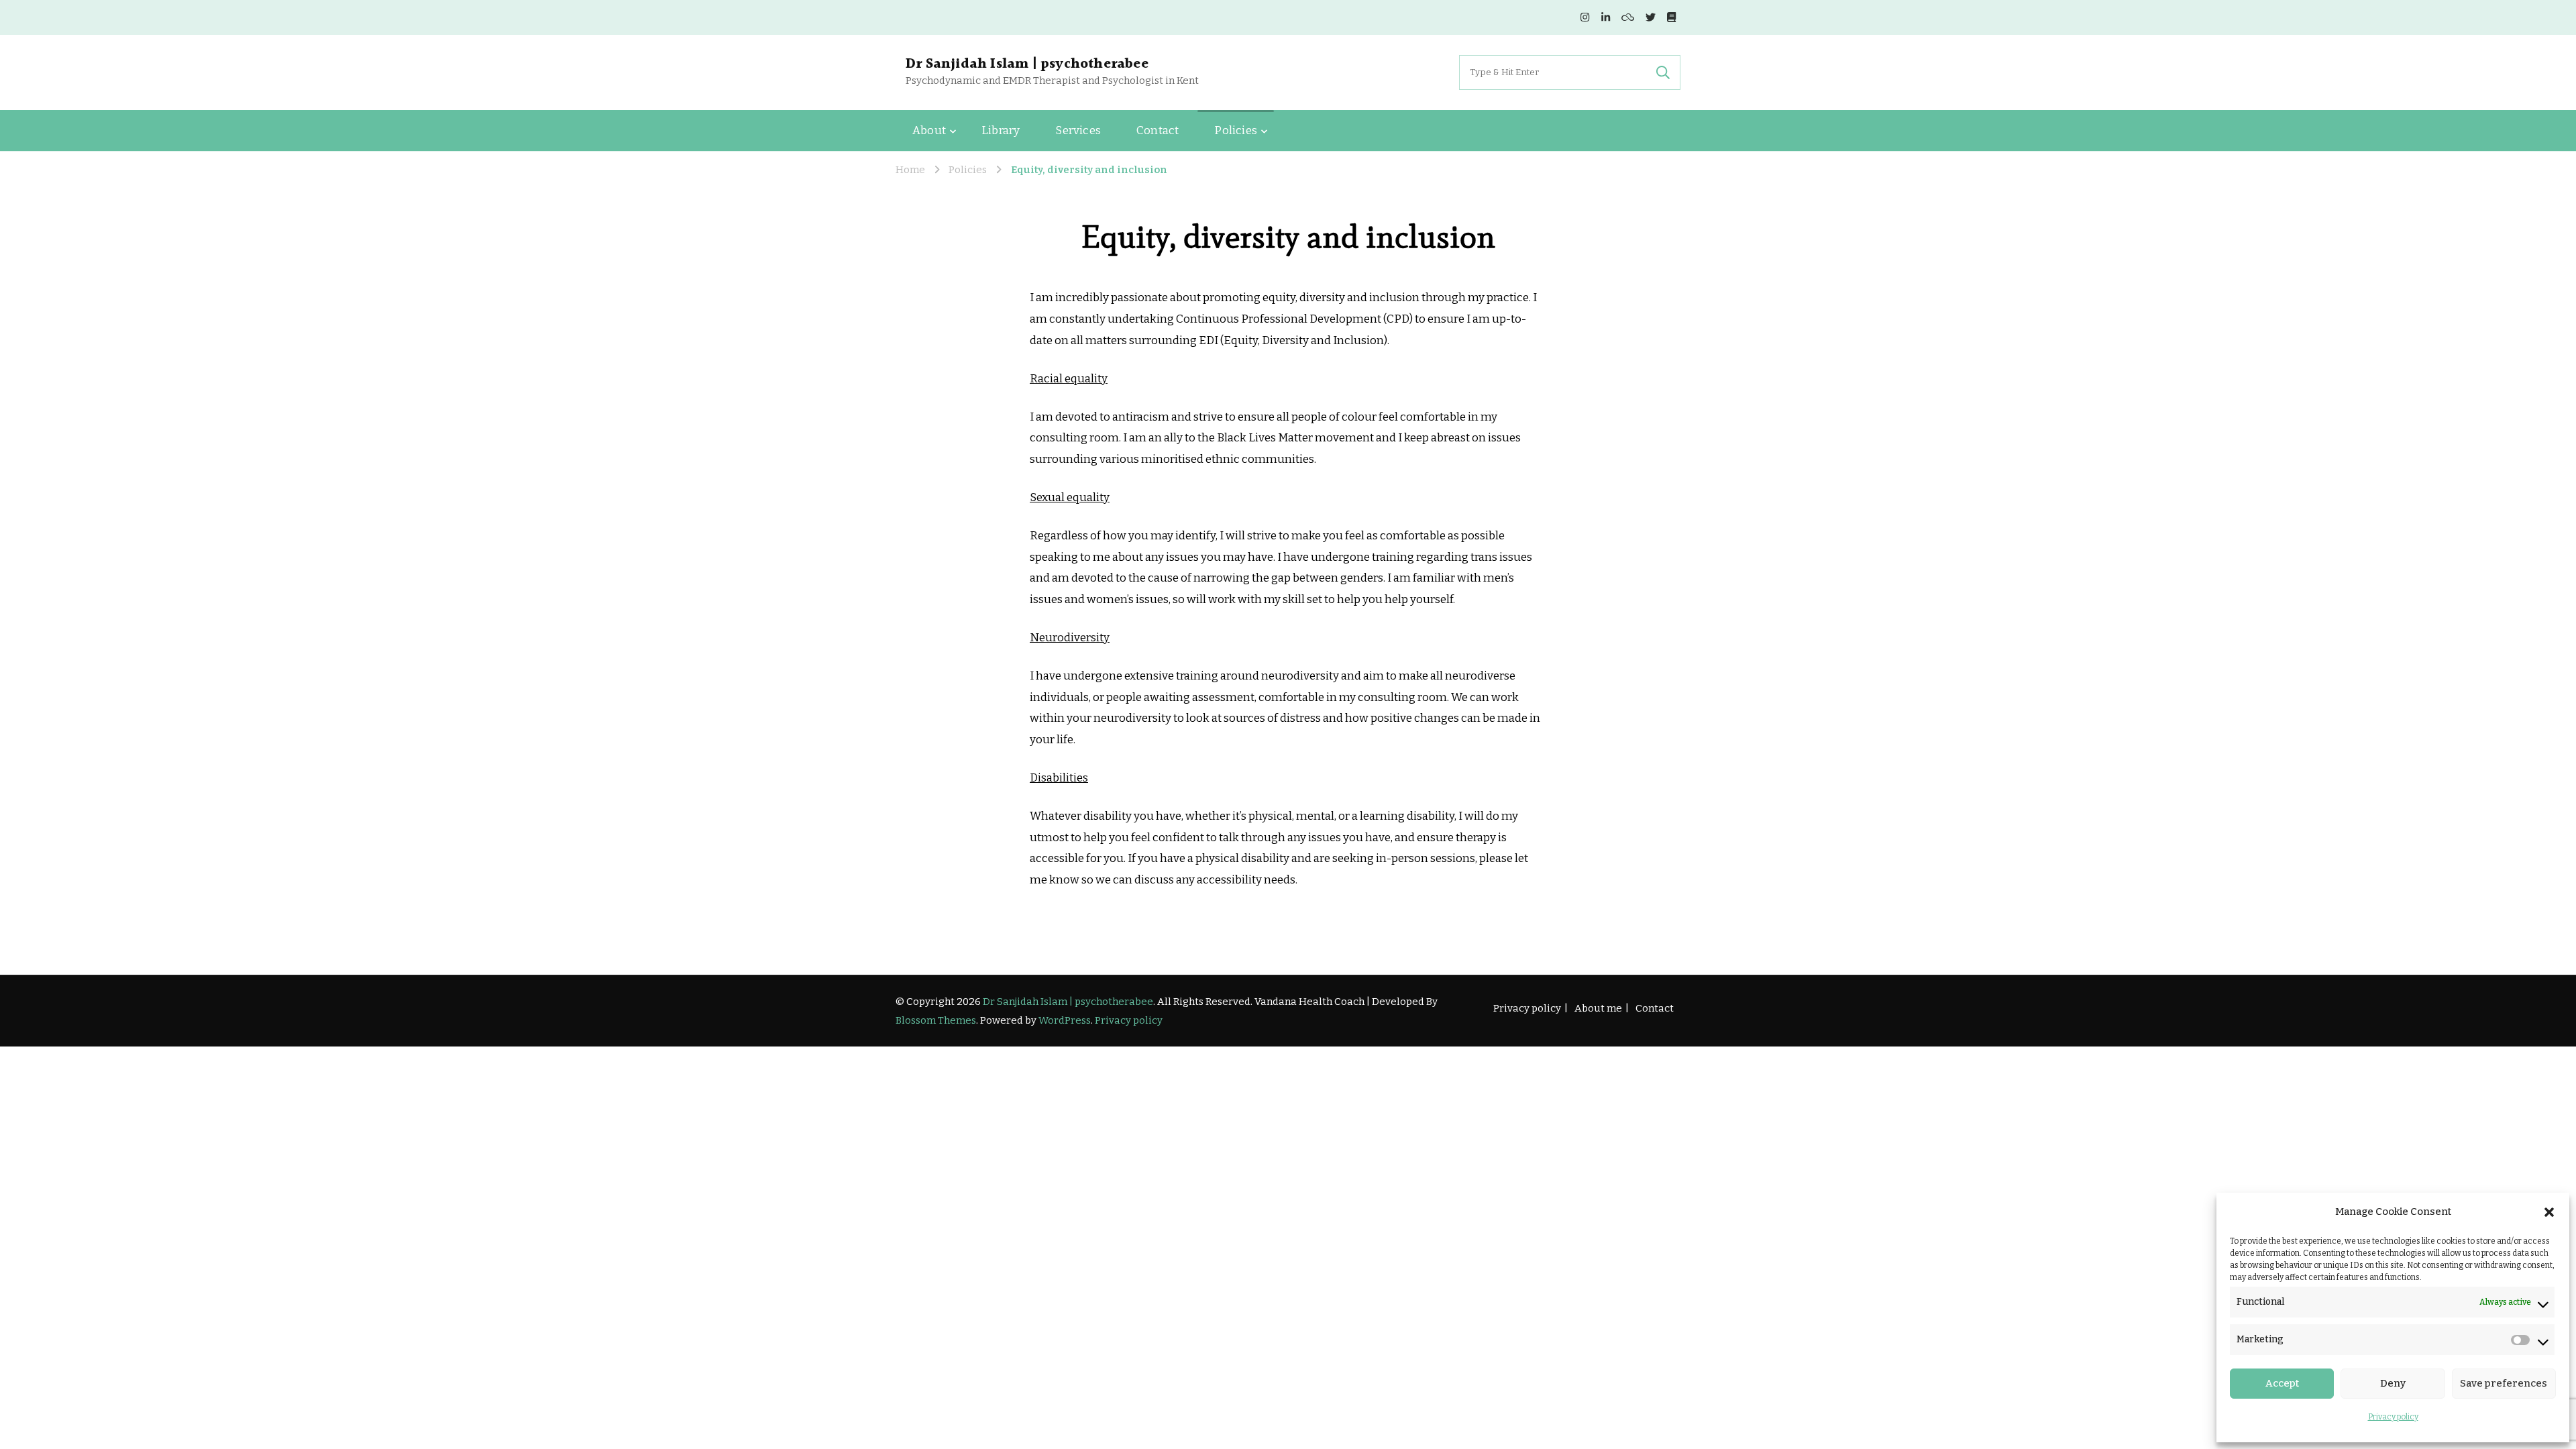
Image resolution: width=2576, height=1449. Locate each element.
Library (1001, 130)
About (929, 130)
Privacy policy (2393, 1417)
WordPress (1065, 1020)
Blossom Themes (936, 1020)
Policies (1236, 130)
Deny (2393, 1383)
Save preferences (2504, 1383)
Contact (1158, 130)
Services (1078, 130)
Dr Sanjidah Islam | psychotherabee (1027, 64)
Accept (2282, 1383)
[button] (2549, 1212)
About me (1598, 1008)
